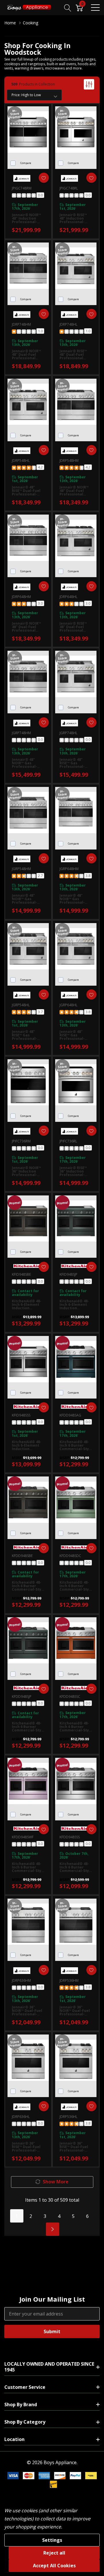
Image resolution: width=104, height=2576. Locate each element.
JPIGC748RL (69, 188)
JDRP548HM (69, 461)
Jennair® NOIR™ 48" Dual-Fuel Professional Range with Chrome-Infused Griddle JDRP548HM (75, 491)
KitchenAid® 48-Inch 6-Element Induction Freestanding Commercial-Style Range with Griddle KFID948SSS (28, 1445)
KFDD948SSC (70, 1697)
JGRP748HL (68, 733)
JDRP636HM (21, 1980)
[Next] (53, 2229)
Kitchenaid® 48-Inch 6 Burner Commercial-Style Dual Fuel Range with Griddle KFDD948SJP (28, 1727)
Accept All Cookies (54, 2566)
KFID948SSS (21, 1415)
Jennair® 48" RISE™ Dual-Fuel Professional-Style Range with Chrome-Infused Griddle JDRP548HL (27, 491)
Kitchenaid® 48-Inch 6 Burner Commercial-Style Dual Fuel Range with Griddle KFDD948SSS (76, 1867)
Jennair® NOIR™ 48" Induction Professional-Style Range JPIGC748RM (26, 218)
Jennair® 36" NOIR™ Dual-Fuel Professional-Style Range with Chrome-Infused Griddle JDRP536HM (75, 2011)
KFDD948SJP (22, 1697)
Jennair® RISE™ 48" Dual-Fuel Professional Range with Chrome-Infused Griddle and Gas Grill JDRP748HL (75, 355)
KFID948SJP (68, 1274)
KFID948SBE (21, 1274)
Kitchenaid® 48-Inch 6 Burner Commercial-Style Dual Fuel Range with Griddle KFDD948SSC (76, 1727)
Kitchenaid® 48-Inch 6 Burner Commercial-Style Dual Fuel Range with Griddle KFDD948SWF (28, 1867)
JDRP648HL (68, 597)
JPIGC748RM (22, 188)
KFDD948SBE (22, 1556)
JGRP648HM (69, 869)
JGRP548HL (21, 1005)
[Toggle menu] (95, 8)
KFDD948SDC (70, 1556)
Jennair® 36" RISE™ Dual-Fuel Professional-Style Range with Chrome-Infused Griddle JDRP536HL (75, 2147)
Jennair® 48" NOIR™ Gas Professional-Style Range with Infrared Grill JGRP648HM (75, 899)
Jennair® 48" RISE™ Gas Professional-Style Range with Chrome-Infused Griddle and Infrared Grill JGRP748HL (75, 763)
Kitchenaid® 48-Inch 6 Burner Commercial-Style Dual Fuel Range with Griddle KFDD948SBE (28, 1586)
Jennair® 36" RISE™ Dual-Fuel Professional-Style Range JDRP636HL (26, 2147)
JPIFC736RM (21, 1141)
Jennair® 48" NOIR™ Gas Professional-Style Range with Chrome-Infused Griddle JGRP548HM (27, 899)
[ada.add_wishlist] (44, 178)
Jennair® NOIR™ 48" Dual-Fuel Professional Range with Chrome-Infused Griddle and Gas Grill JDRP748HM (27, 355)
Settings (52, 2540)
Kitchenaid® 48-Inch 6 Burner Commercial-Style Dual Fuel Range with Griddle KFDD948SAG (76, 1445)
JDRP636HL (21, 2117)
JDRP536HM (69, 1980)
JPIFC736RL (68, 1141)
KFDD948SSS (70, 1837)
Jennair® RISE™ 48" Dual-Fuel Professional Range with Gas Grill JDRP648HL (74, 627)
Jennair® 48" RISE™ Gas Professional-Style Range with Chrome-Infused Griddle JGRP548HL (27, 1035)
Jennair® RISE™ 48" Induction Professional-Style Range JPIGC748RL (73, 218)
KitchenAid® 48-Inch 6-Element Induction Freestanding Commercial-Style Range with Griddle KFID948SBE (28, 1305)
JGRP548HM (21, 869)
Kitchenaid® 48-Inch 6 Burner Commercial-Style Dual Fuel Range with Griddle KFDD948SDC (76, 1586)
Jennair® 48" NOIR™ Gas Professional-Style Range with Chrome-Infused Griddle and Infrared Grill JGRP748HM (27, 763)
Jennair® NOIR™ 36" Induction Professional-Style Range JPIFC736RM (26, 1171)
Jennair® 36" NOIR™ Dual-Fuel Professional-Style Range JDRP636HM (27, 2011)
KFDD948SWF (23, 1837)
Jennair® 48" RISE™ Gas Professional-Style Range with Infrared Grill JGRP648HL (75, 1035)
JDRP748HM (21, 324)
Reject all (54, 2553)
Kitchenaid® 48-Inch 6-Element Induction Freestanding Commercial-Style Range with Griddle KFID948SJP (76, 1305)
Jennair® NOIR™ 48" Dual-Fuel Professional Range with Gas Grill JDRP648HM (26, 627)
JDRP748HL (68, 324)
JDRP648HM (21, 597)
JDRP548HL (21, 461)
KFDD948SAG (70, 1415)
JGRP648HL (68, 1005)
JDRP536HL (68, 2117)
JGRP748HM (21, 733)
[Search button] (68, 7)
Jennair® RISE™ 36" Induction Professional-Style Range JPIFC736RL (73, 1171)
